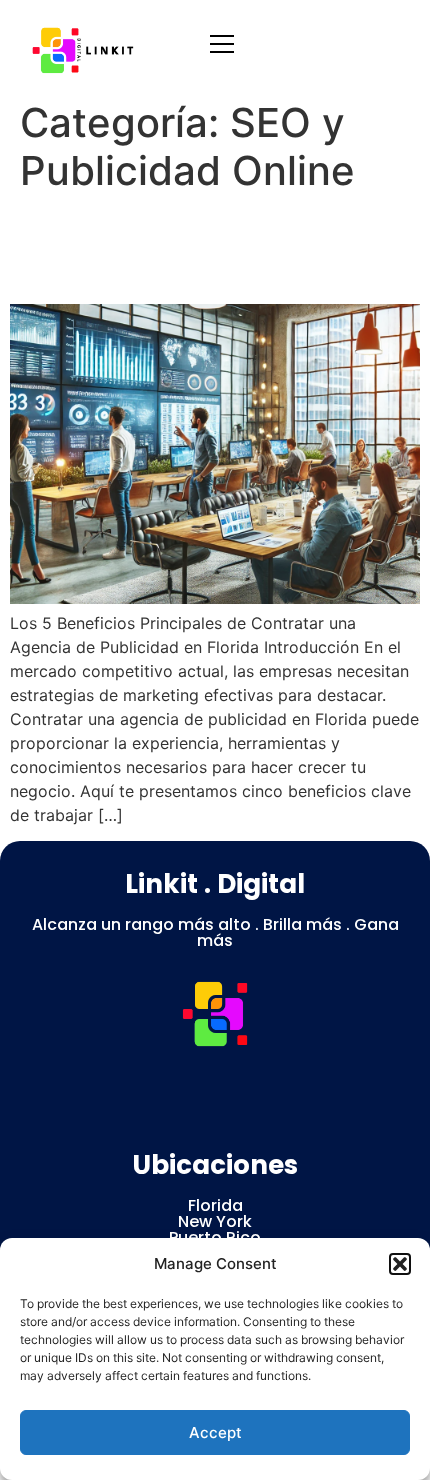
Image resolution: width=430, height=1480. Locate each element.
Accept (215, 1432)
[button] (400, 1264)
